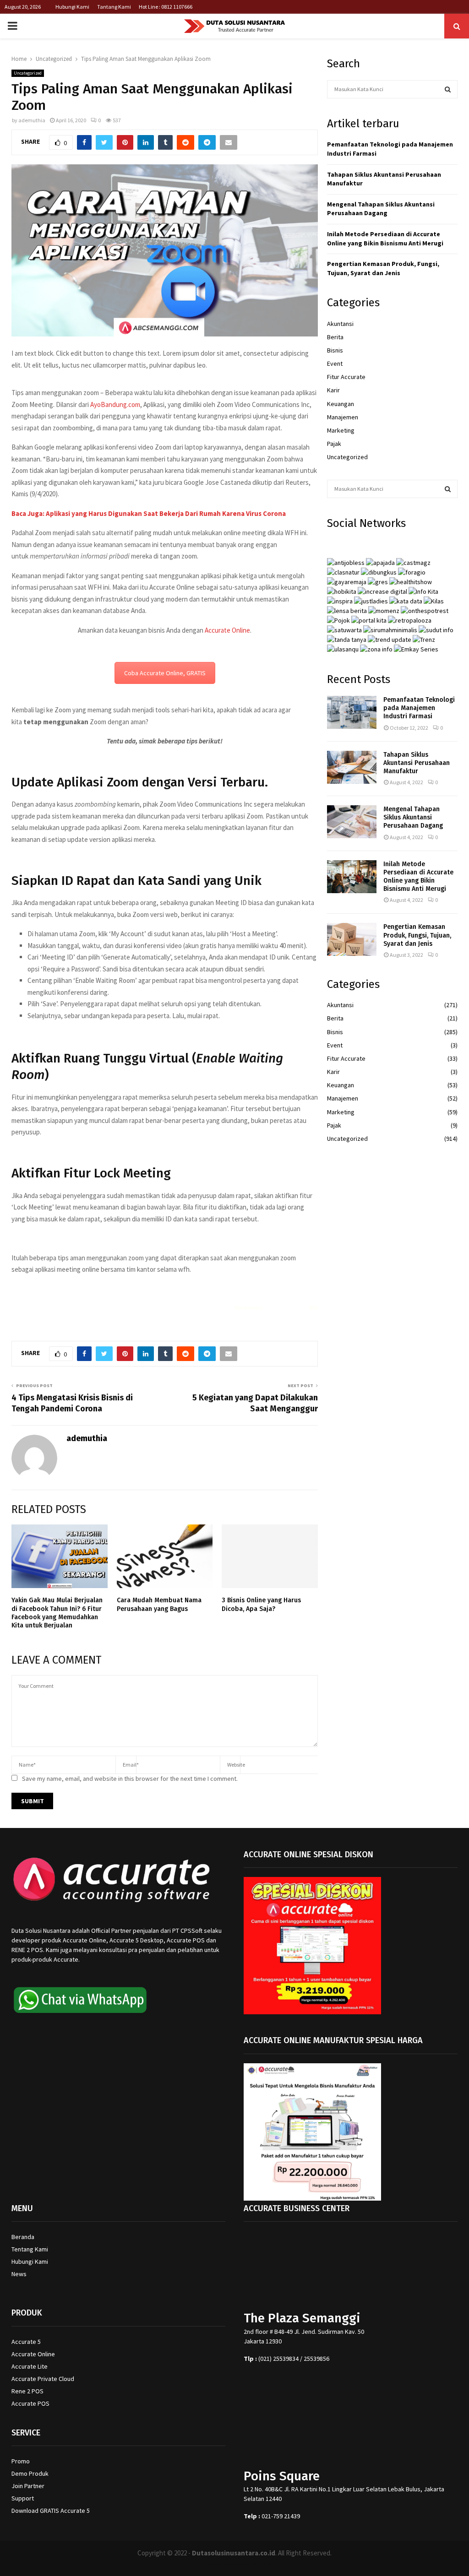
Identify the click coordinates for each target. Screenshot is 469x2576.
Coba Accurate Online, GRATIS (165, 673)
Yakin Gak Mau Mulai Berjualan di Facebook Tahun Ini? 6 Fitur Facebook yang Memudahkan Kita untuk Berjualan (57, 1613)
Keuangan (341, 404)
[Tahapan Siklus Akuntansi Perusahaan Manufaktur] (352, 767)
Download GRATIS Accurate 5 (51, 2511)
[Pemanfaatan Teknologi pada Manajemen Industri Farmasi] (352, 712)
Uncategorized (28, 73)
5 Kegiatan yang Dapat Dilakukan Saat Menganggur (255, 1403)
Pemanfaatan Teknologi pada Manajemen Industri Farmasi (419, 708)
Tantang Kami (114, 7)
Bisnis (335, 350)
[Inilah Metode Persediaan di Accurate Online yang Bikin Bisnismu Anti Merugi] (352, 877)
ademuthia (32, 120)
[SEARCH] (448, 89)
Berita (335, 337)
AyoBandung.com (115, 404)
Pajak (334, 444)
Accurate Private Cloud (43, 2379)
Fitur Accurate (346, 377)
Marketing (341, 430)
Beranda (23, 2237)
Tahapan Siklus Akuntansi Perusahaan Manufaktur (417, 763)
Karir (333, 390)
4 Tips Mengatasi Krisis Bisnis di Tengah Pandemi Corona (72, 1403)
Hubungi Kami (72, 7)
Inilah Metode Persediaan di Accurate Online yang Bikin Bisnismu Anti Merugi (385, 239)
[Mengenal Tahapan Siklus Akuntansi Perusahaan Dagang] (352, 822)
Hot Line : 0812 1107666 (166, 7)
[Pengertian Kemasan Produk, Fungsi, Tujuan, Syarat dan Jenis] (352, 939)
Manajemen (343, 417)
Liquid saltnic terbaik (286, 1308)
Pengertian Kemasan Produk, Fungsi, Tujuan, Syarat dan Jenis (383, 268)
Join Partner (28, 2486)
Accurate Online (227, 630)
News (19, 2274)
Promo (21, 2461)
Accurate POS (30, 2403)
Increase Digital (259, 2564)
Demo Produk (30, 2473)
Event (335, 363)
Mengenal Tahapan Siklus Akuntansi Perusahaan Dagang (381, 209)
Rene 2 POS (27, 2391)
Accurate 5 (26, 2342)
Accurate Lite (30, 2366)
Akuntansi (340, 324)
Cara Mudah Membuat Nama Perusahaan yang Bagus (159, 1604)
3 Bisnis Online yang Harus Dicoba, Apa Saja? (261, 1604)
